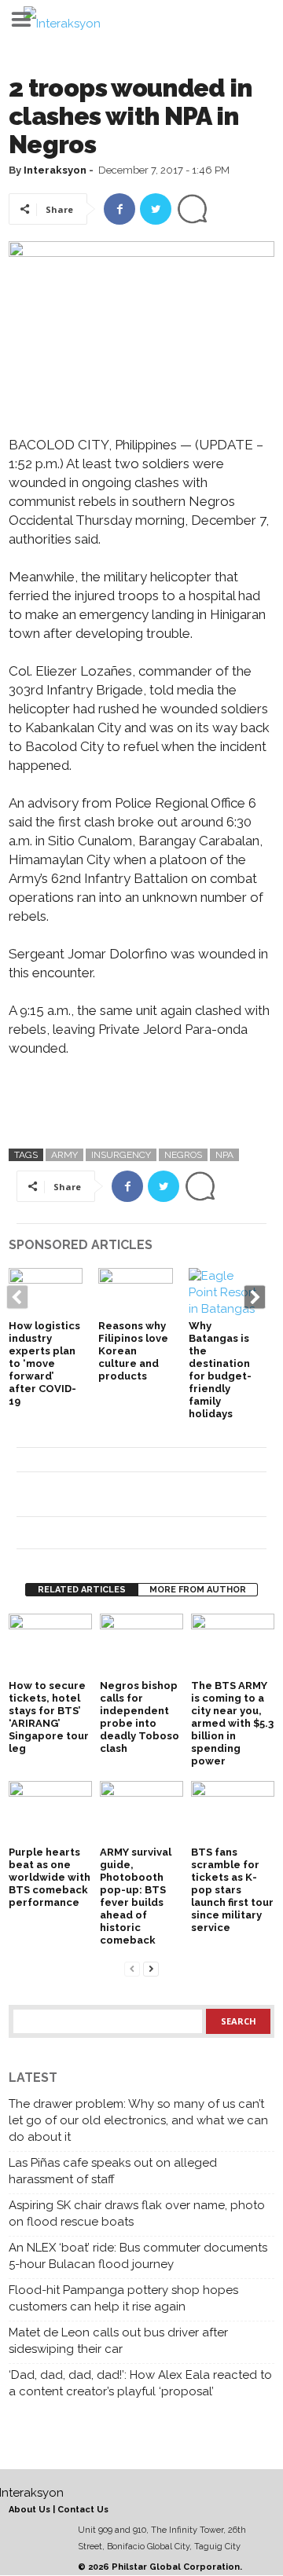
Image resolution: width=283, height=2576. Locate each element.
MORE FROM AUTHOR (198, 1590)
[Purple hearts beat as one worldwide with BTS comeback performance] (50, 1812)
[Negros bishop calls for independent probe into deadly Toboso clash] (141, 1645)
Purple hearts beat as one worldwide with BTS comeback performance (50, 1877)
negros (183, 1155)
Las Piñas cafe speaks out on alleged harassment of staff (113, 2171)
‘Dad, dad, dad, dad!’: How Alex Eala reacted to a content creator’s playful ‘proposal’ (140, 2383)
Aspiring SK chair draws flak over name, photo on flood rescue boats (137, 2213)
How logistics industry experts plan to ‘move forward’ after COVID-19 (44, 1363)
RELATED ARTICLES (82, 1590)
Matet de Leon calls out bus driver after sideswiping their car (118, 2341)
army (64, 1155)
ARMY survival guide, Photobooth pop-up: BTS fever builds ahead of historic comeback (136, 1896)
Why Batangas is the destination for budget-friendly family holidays (220, 1370)
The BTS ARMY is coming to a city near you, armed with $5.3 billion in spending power (232, 1723)
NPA (224, 1155)
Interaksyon (55, 170)
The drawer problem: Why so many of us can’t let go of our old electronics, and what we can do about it (138, 2120)
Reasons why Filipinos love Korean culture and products (133, 1351)
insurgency (121, 1155)
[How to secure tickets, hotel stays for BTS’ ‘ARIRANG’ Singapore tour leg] (50, 1645)
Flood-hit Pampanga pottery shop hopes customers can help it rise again (123, 2298)
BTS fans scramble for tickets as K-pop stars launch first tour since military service (232, 1890)
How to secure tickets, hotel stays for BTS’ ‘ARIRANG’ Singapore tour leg (49, 1717)
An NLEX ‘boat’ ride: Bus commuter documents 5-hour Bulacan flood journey (138, 2256)
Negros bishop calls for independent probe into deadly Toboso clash (140, 1717)
